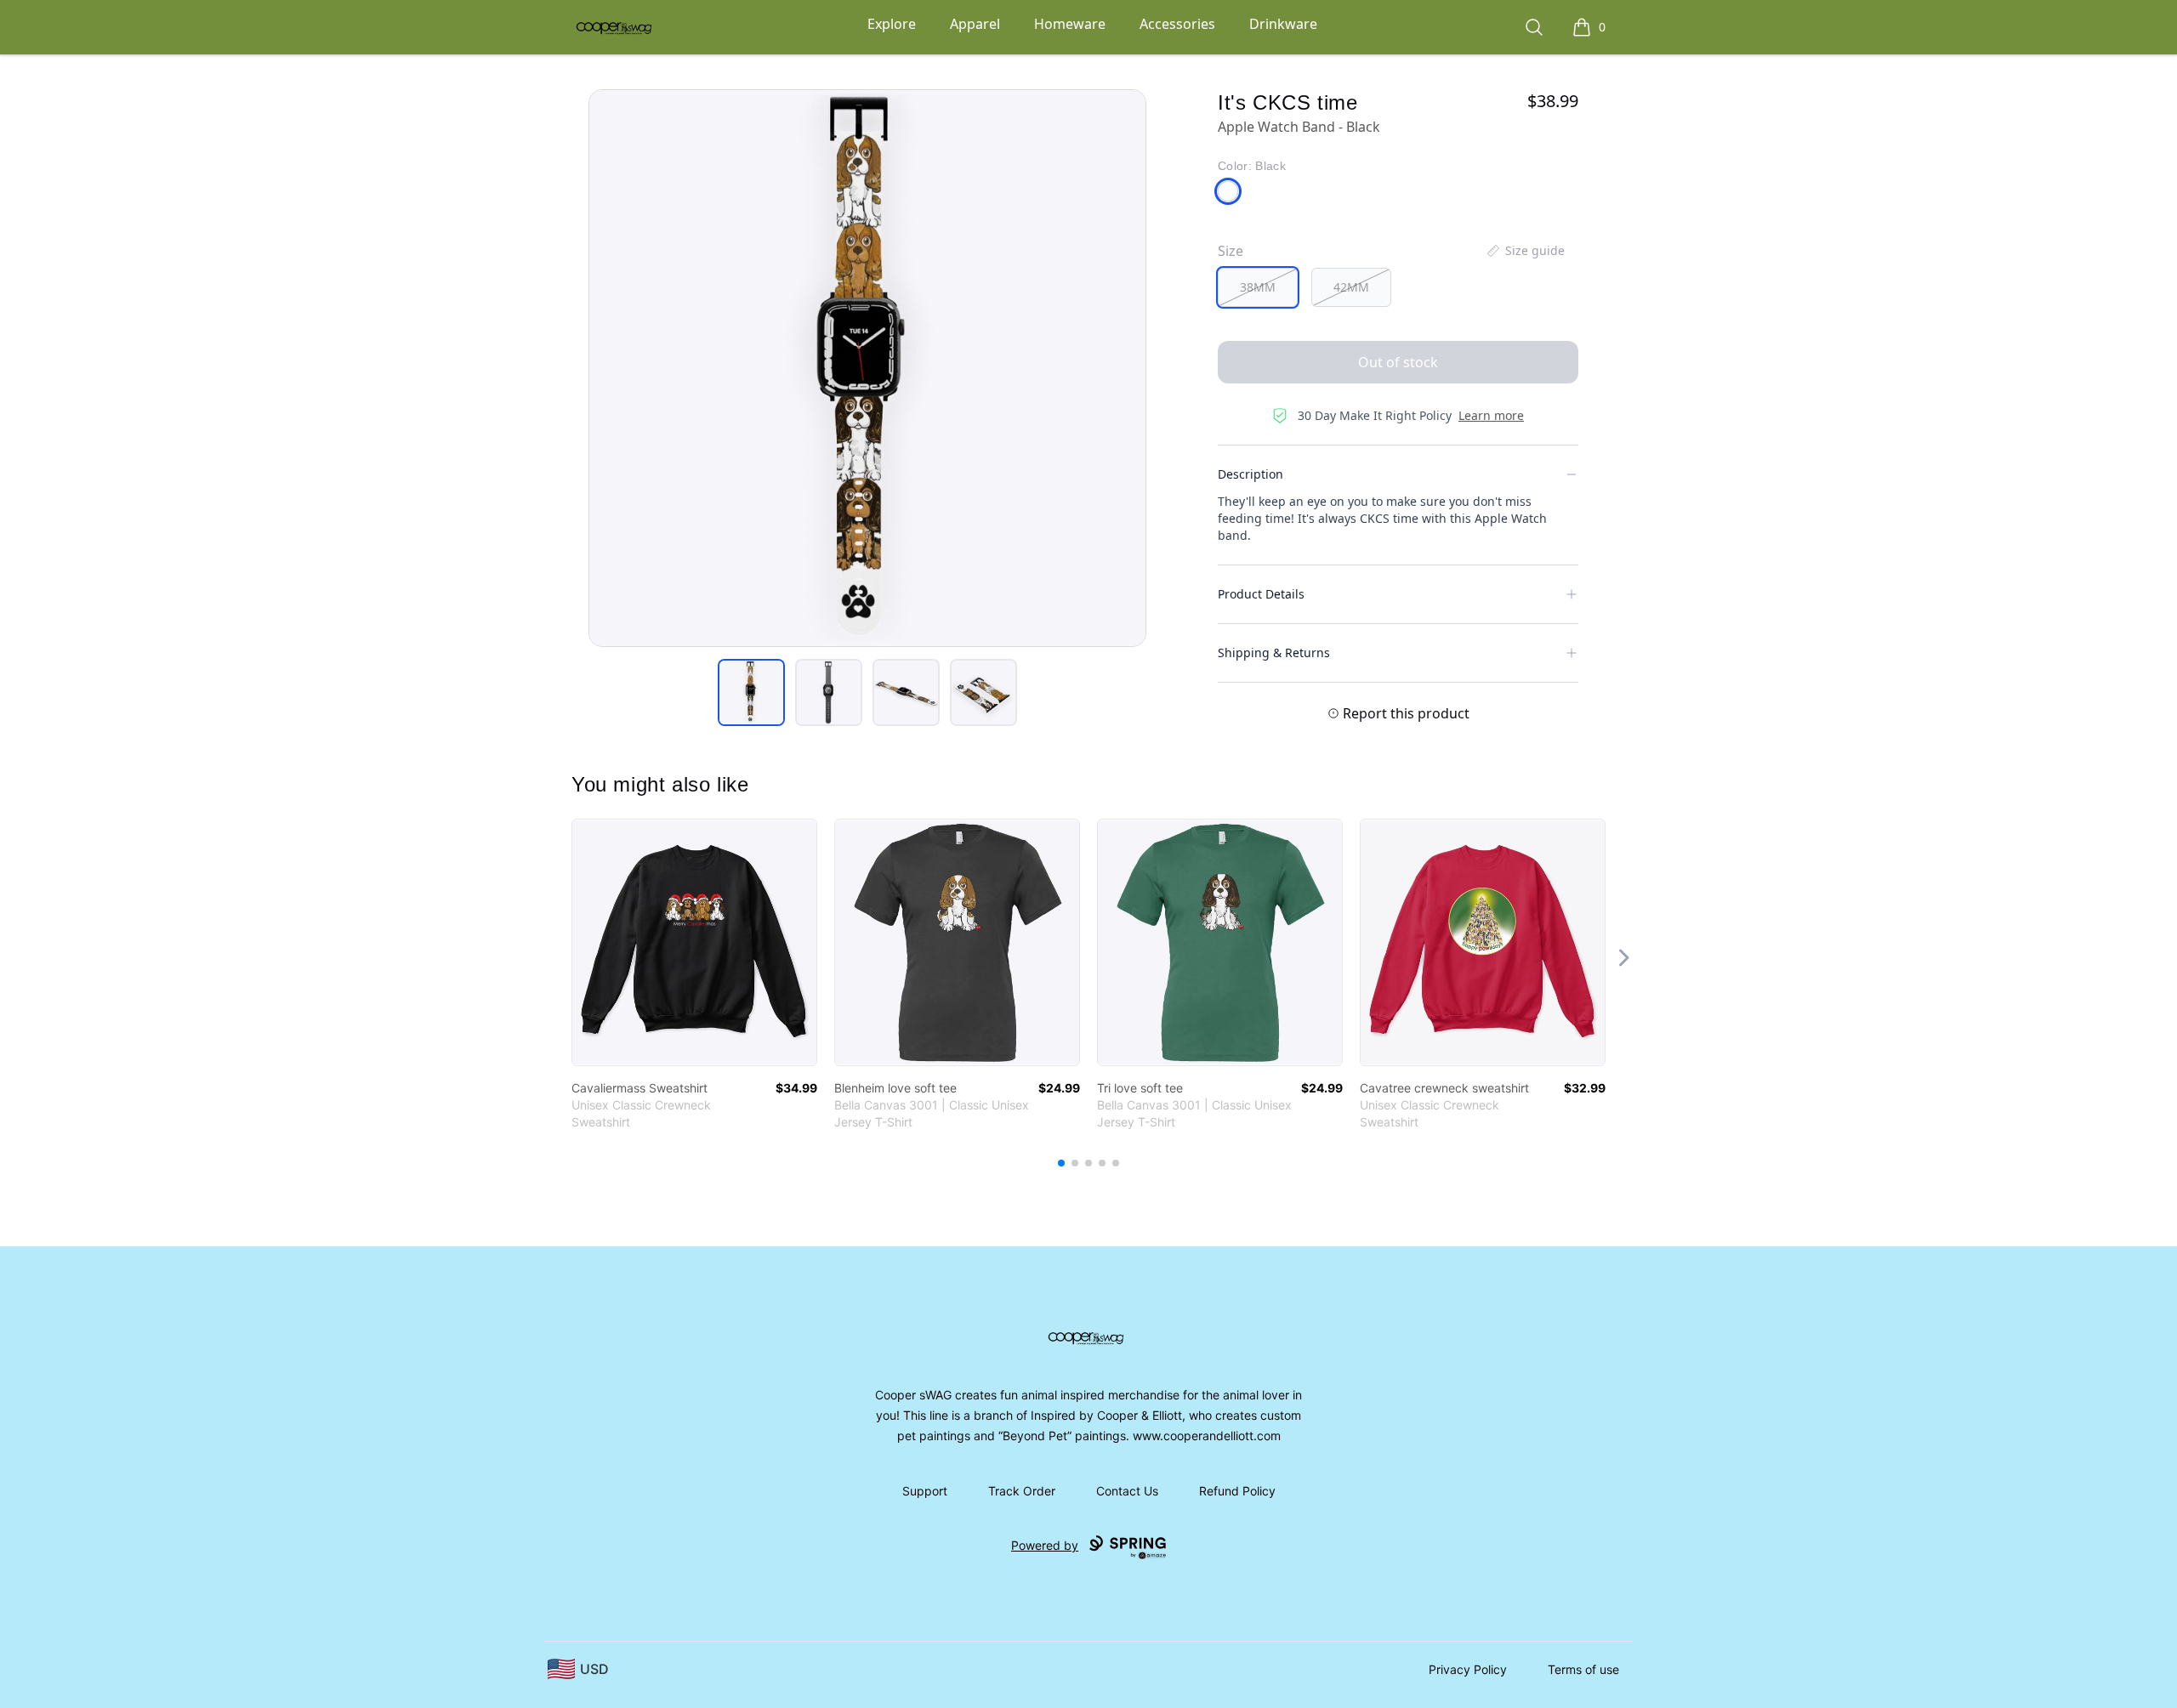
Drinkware (1283, 24)
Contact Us (1127, 1491)
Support (925, 1491)
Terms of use (1583, 1669)
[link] (694, 942)
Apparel (975, 24)
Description (1250, 474)
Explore (892, 24)
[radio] (1258, 287)
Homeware (1070, 24)
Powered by (1045, 1545)
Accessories (1177, 24)
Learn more (1491, 415)
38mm (1258, 287)
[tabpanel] (867, 368)
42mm (1351, 287)
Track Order (1022, 1491)
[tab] (751, 692)
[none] (1525, 251)
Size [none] (1231, 251)
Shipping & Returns (1274, 653)
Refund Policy (1237, 1491)
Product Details (1261, 594)
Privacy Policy (1468, 1669)
